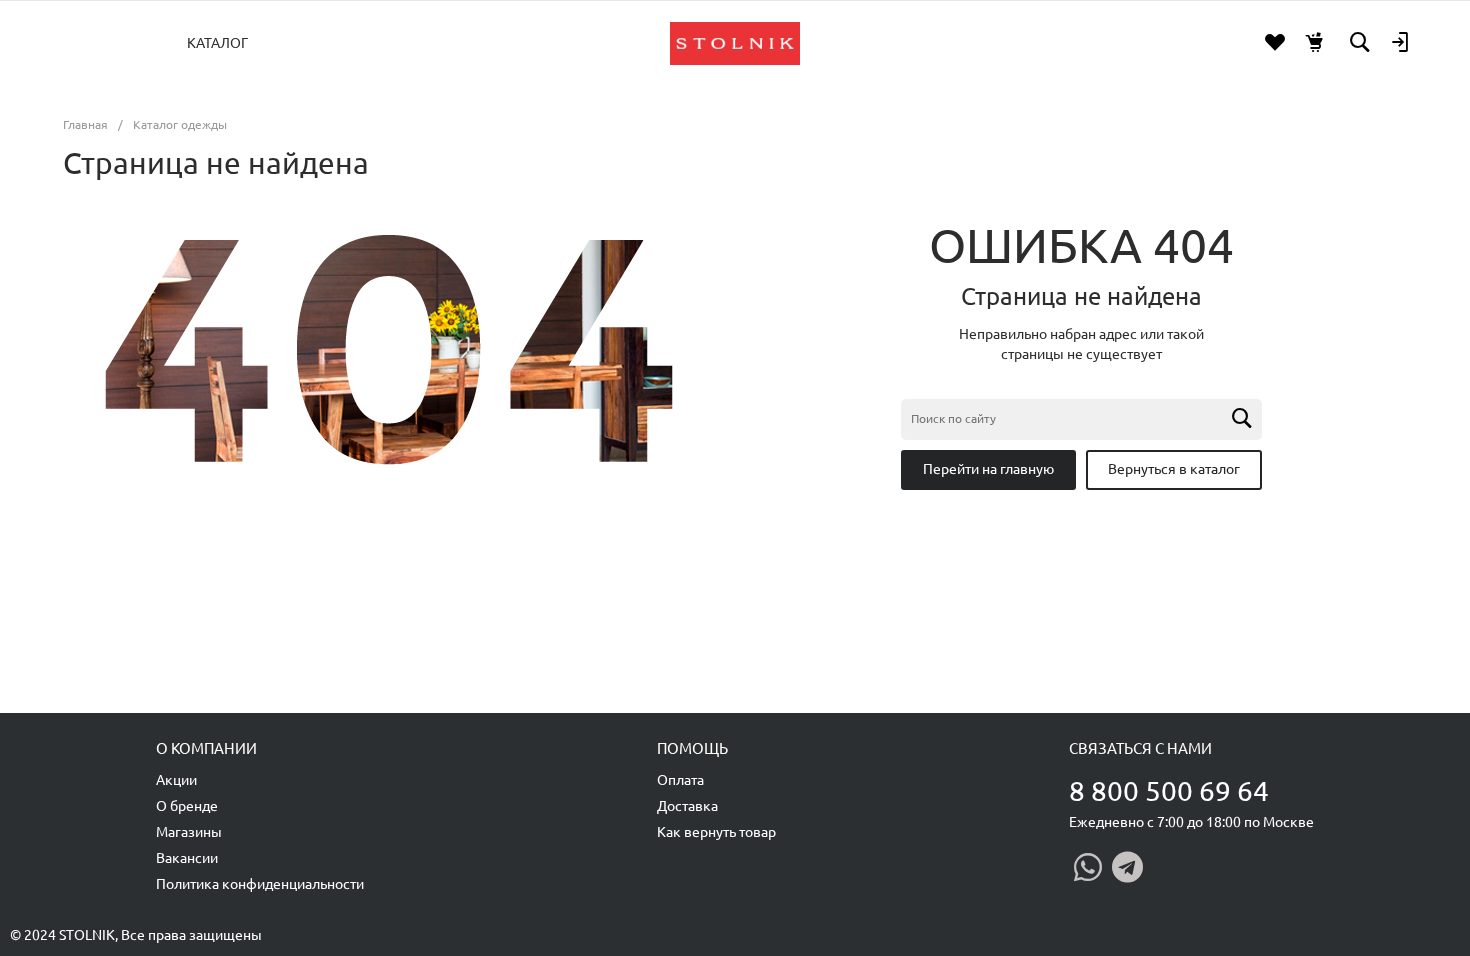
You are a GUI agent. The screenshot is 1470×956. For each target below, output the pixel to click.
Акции (176, 780)
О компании (206, 748)
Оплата (680, 780)
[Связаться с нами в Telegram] (1127, 867)
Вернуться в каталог (1174, 469)
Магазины (189, 832)
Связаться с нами (1140, 748)
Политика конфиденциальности (260, 884)
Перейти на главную (988, 469)
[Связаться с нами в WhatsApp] (1088, 867)
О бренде (187, 806)
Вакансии (187, 858)
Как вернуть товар (716, 832)
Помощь (692, 748)
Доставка (687, 806)
